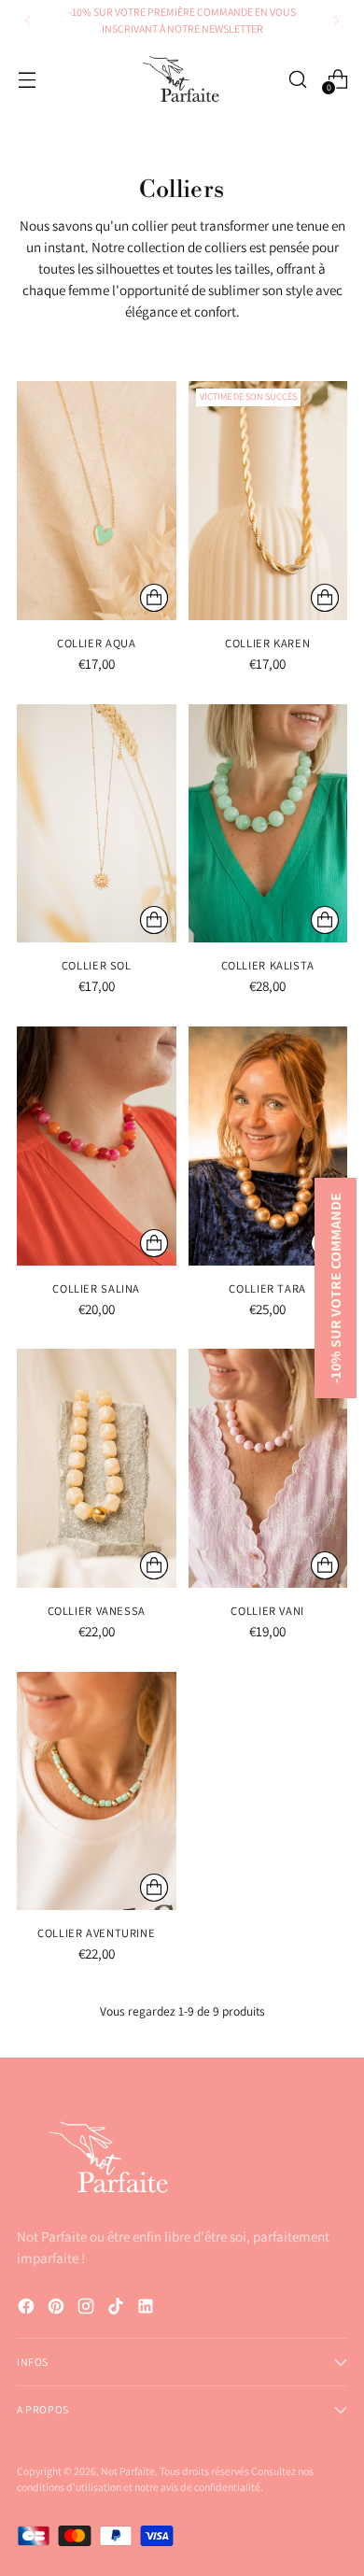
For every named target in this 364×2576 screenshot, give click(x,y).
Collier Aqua (97, 643)
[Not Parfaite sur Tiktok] (118, 2309)
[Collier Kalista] (268, 824)
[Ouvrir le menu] (27, 79)
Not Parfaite (128, 2471)
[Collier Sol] (97, 824)
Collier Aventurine (96, 1933)
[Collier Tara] (268, 1146)
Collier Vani (267, 1611)
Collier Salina (96, 1288)
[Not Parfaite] (182, 79)
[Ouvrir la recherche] (297, 79)
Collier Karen (267, 643)
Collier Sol (97, 965)
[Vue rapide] (154, 598)
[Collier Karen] (268, 501)
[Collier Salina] (97, 1146)
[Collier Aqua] (97, 501)
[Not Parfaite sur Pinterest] (58, 2309)
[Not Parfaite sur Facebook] (28, 2309)
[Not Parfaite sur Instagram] (88, 2309)
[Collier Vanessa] (97, 1468)
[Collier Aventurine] (97, 1791)
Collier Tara (267, 1288)
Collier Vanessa (97, 1611)
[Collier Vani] (268, 1468)
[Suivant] (336, 20)
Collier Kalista (268, 965)
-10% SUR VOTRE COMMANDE (336, 1288)
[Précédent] (28, 20)
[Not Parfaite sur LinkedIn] (147, 2309)
